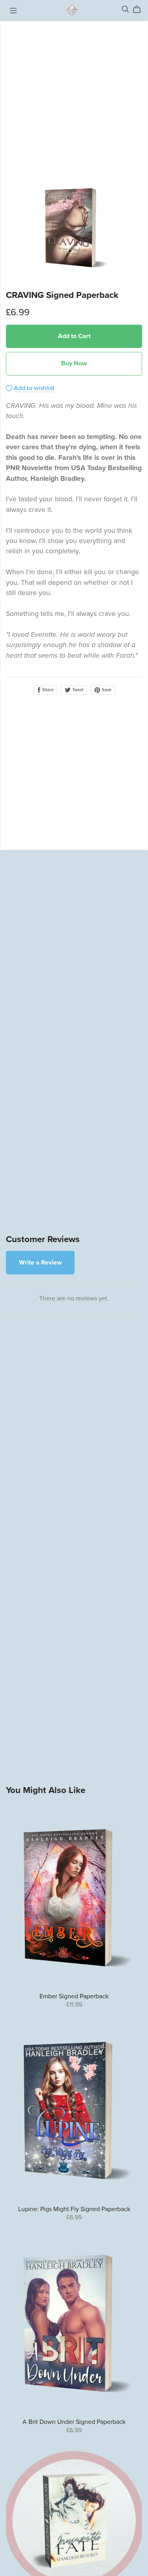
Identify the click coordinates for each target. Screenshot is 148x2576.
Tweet (77, 690)
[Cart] (140, 9)
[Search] (126, 9)
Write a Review (40, 1263)
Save (106, 690)
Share (47, 690)
